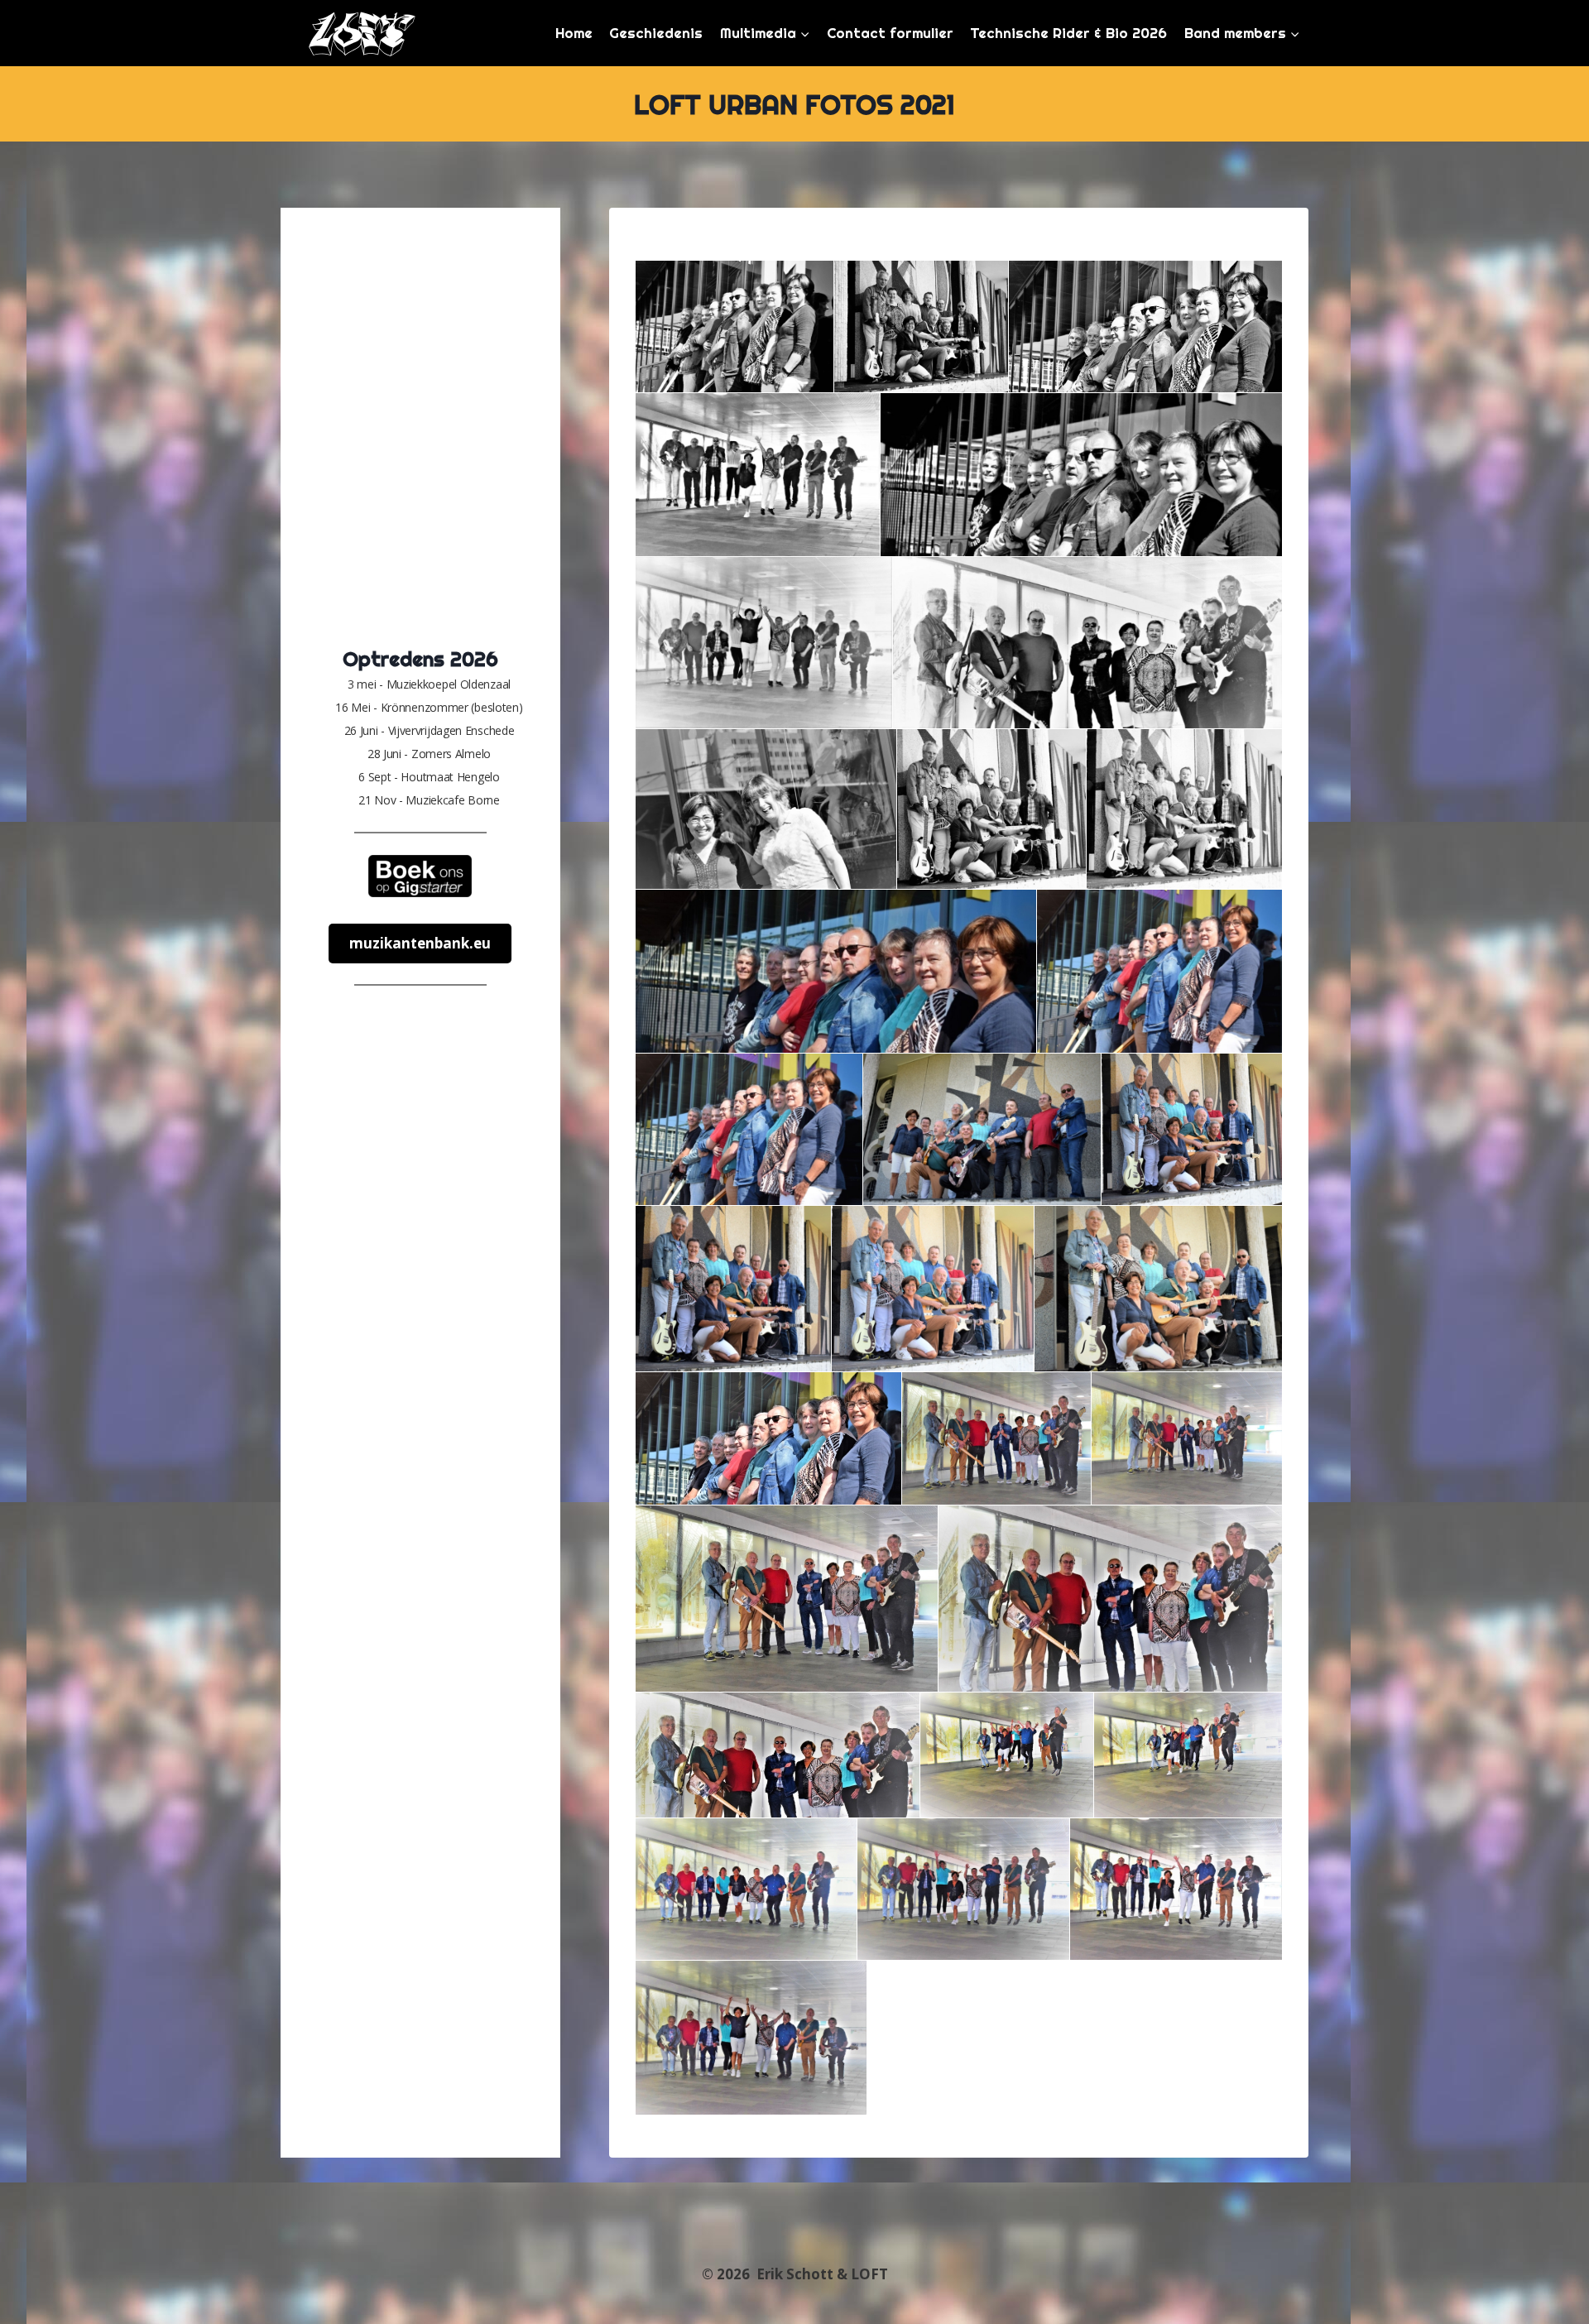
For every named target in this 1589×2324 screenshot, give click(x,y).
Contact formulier (890, 33)
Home (574, 33)
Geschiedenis (656, 33)
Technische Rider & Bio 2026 (1068, 33)
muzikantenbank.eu (420, 943)
